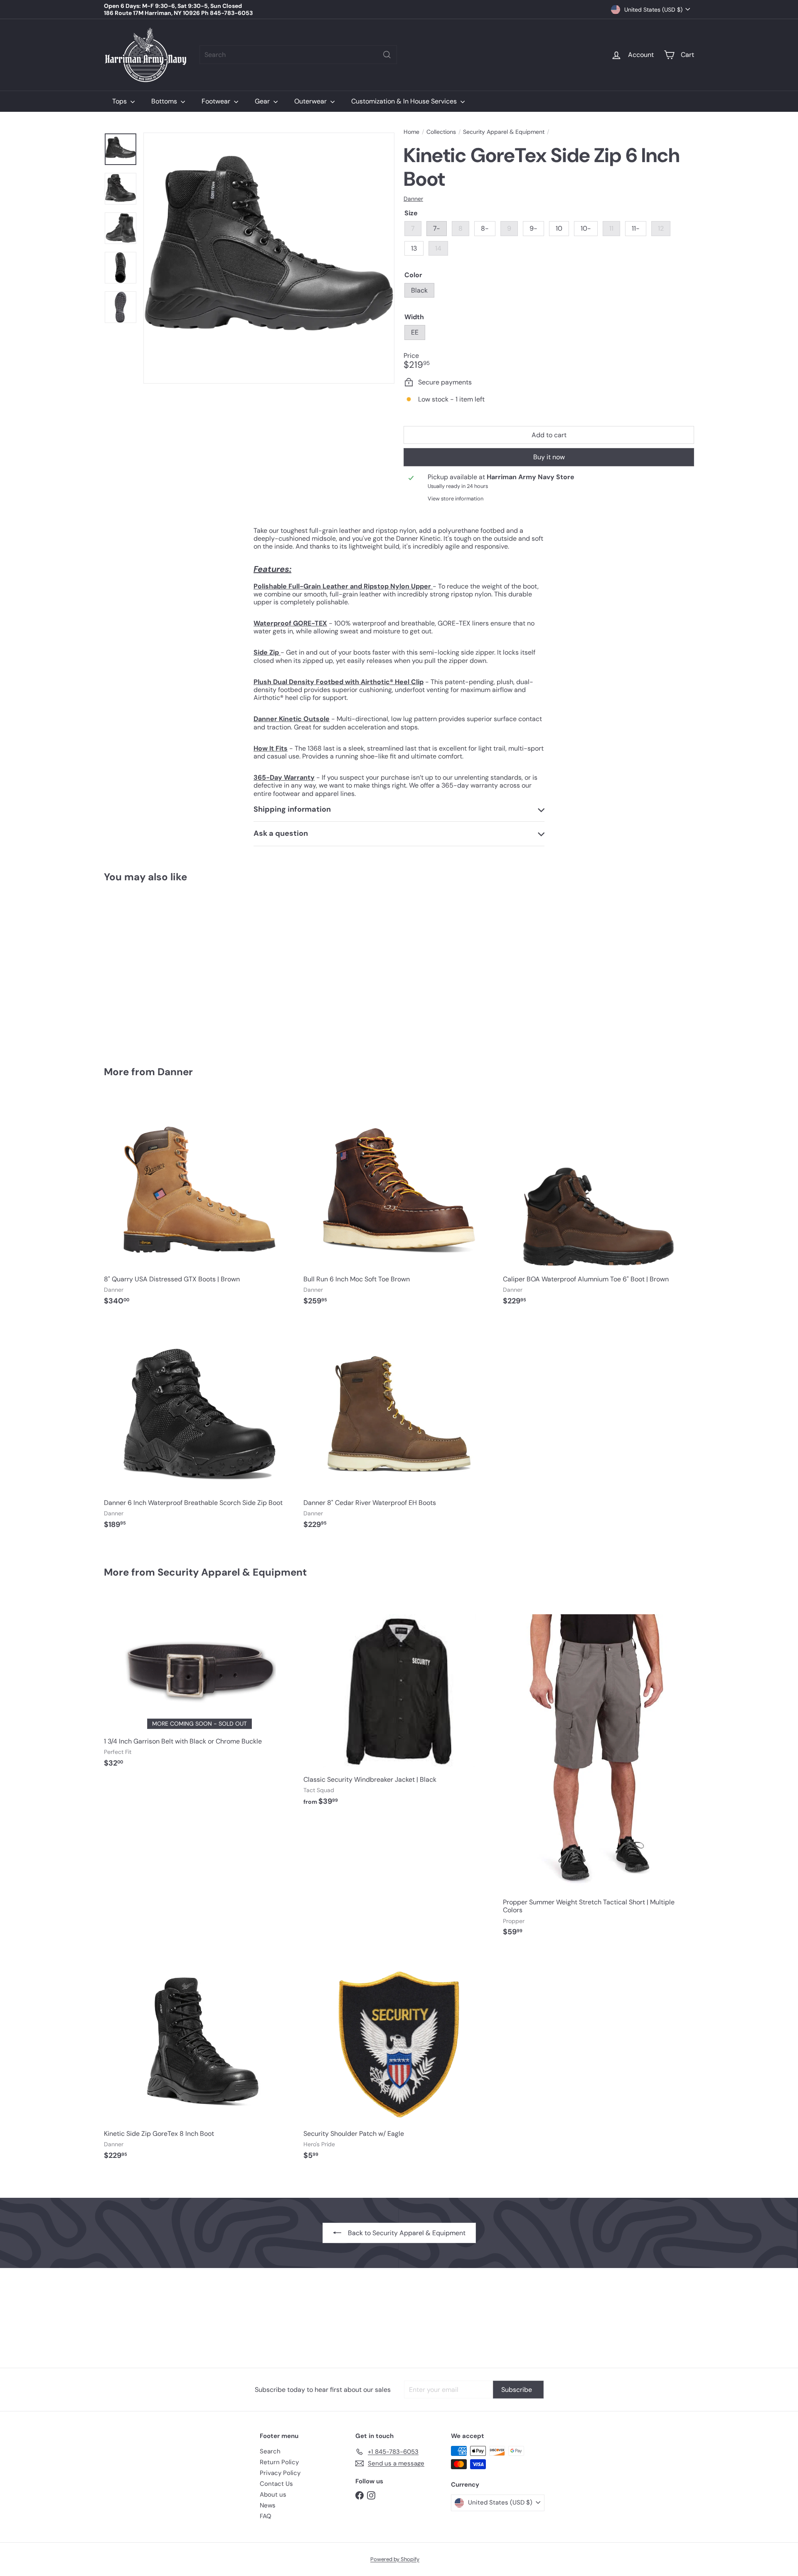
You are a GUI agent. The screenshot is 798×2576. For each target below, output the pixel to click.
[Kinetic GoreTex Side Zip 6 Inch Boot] (150, 969)
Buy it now (549, 457)
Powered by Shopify (395, 2559)
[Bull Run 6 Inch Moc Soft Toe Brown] (399, 1204)
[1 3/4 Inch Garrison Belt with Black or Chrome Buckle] (199, 1686)
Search (270, 2451)
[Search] (387, 55)
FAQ (266, 2516)
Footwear (217, 101)
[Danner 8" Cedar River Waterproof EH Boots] (399, 1428)
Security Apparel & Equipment (504, 132)
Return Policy (279, 2462)
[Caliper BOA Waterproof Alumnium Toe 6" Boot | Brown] (598, 1204)
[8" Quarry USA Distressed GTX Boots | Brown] (199, 1204)
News (268, 2505)
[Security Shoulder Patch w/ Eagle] (399, 2059)
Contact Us (276, 2484)
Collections (441, 132)
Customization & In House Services (405, 101)
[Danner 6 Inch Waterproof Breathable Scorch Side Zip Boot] (199, 1428)
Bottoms (165, 101)
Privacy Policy (280, 2473)
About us (273, 2495)
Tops (120, 101)
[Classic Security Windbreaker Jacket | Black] (399, 1705)
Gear (263, 101)
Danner (175, 1072)
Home (411, 132)
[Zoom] (269, 258)
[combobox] (298, 55)
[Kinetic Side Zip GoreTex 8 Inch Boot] (199, 2059)
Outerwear (311, 101)
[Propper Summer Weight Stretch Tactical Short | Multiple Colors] (598, 1770)
